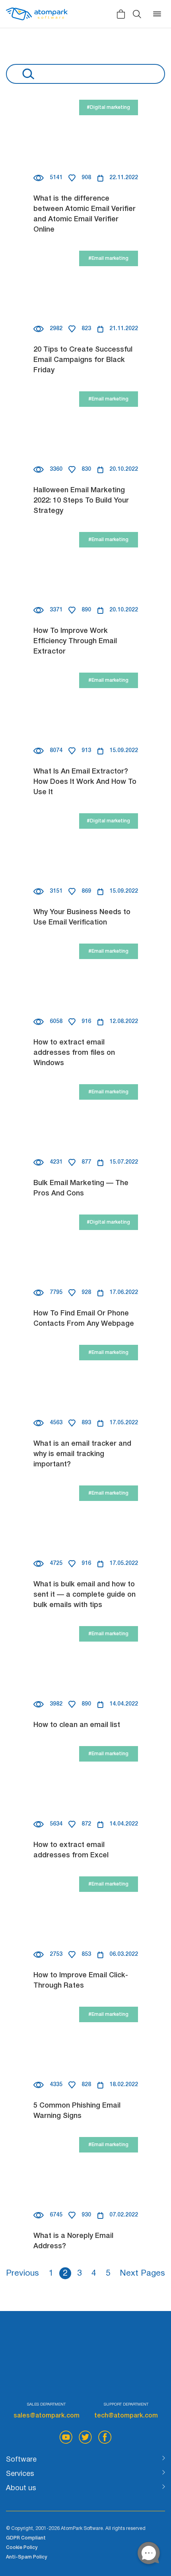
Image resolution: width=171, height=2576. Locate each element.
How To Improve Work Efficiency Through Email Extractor (75, 641)
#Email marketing (108, 258)
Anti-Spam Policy (26, 2557)
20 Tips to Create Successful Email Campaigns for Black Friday (83, 360)
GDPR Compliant (26, 2538)
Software (21, 2460)
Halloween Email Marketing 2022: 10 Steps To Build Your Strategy (81, 501)
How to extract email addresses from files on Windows (74, 1053)
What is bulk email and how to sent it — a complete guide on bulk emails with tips (85, 1595)
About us (21, 2488)
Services (20, 2474)
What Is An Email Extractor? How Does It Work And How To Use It (85, 782)
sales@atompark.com (47, 2416)
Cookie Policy (22, 2548)
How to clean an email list (77, 1725)
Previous (22, 2273)
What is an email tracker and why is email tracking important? (82, 1454)
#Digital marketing (108, 107)
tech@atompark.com (126, 2416)
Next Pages (142, 2273)
